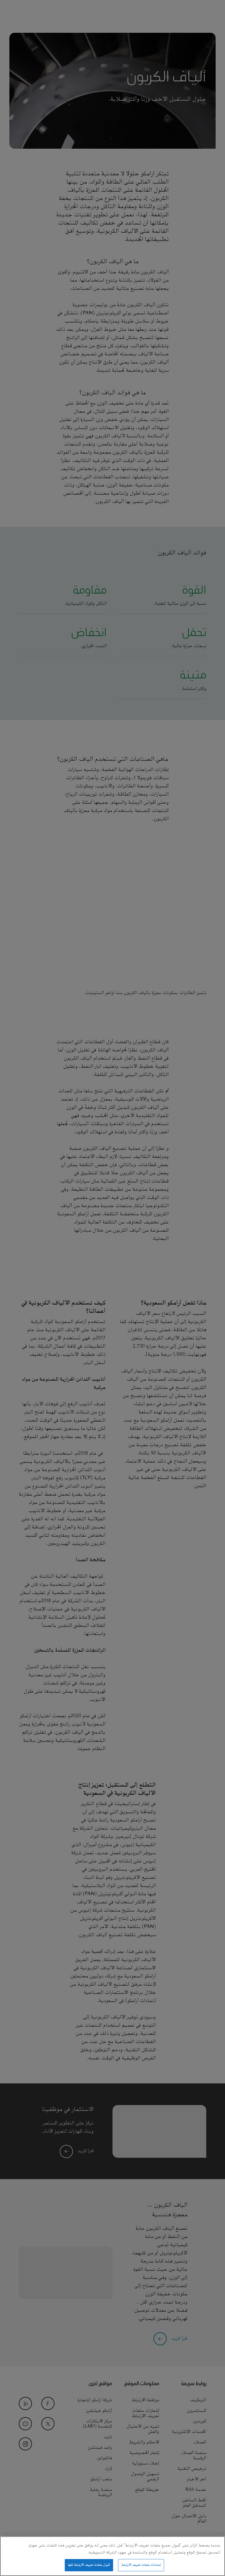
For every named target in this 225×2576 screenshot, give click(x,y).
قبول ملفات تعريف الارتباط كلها (89, 2565)
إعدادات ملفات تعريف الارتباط (141, 2565)
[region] (112, 2556)
